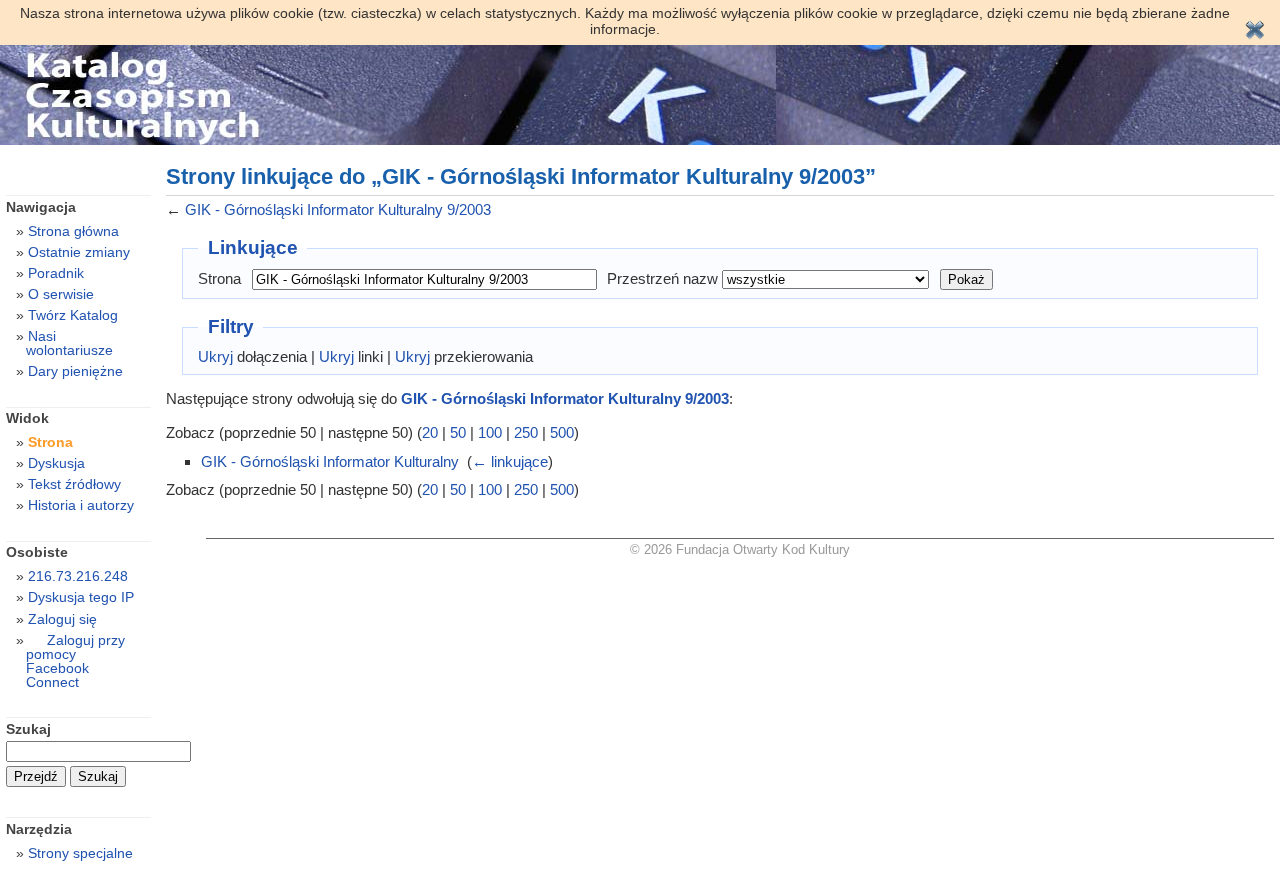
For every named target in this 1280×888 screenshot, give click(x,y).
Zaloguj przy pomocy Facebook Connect (75, 661)
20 (430, 432)
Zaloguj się (62, 619)
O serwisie (61, 294)
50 (458, 432)
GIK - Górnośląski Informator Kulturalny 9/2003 (338, 209)
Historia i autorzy (81, 505)
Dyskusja (56, 463)
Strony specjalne (80, 853)
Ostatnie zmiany (79, 252)
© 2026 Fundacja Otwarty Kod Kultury (740, 549)
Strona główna (73, 231)
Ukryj (215, 356)
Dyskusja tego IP (81, 597)
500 (562, 432)
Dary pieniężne (75, 371)
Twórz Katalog (73, 315)
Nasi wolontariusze (69, 343)
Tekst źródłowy (74, 484)
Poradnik (56, 273)
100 (490, 432)
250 (526, 432)
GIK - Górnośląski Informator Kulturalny (330, 461)
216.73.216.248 (78, 576)
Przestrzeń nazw (662, 278)
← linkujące (510, 461)
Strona (219, 278)
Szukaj (28, 729)
